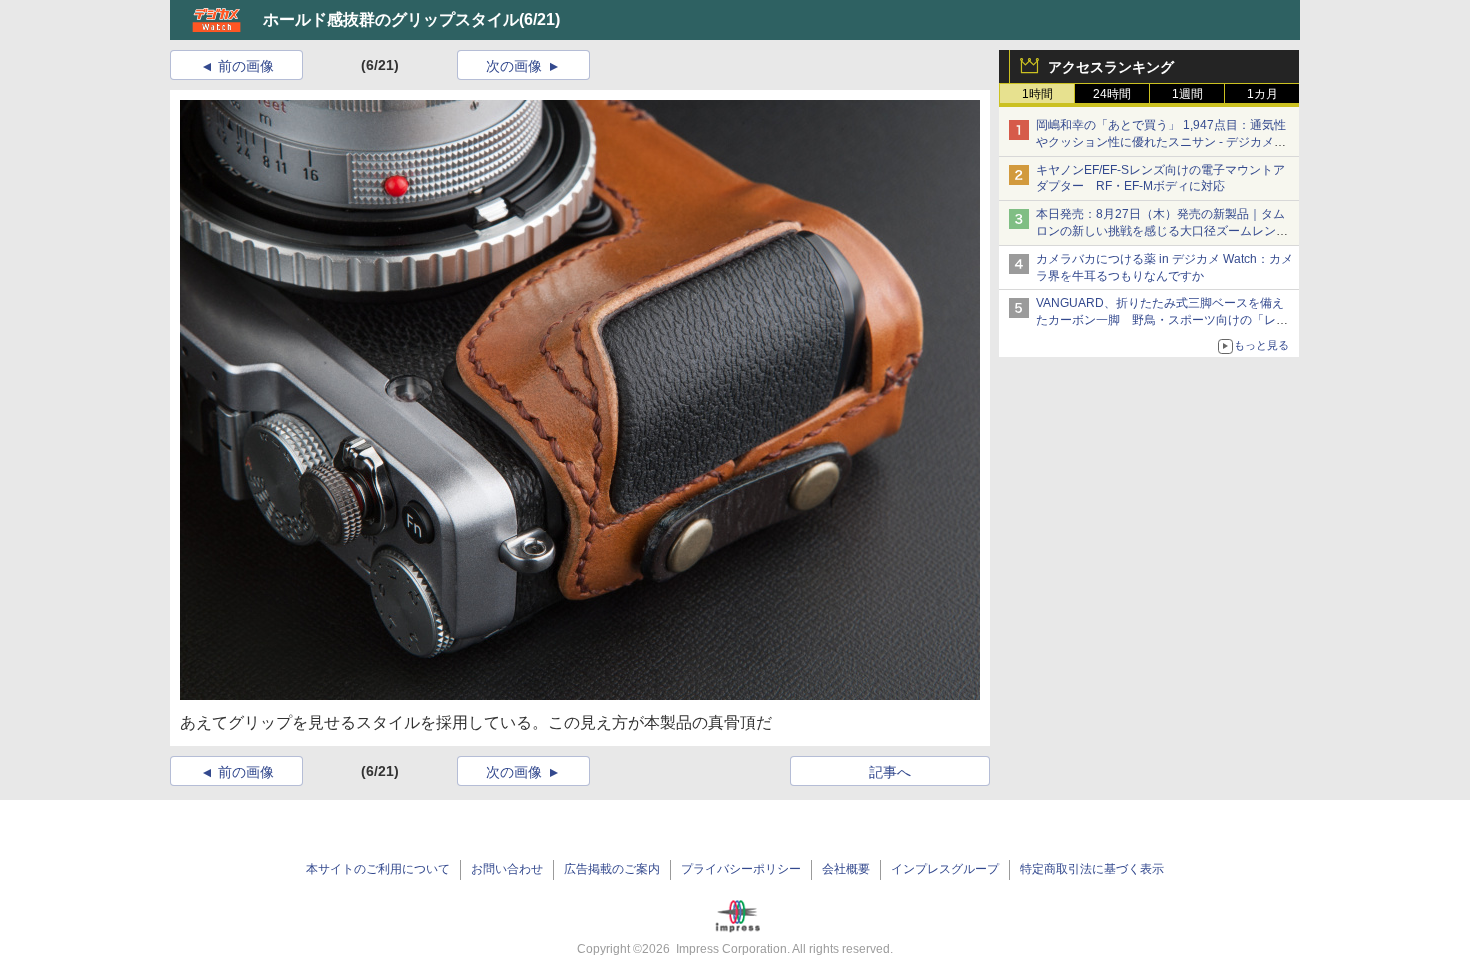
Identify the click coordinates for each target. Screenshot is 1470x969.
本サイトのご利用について (378, 869)
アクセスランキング (1111, 67)
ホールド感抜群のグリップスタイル (391, 19)
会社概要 (846, 869)
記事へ (890, 772)
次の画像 (514, 66)
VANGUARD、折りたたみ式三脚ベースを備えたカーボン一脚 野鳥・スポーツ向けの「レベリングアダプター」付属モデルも (1162, 320)
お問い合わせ (507, 869)
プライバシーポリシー (741, 869)
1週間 (1187, 94)
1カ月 (1262, 94)
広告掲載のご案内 (612, 869)
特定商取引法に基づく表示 (1092, 869)
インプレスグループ (945, 869)
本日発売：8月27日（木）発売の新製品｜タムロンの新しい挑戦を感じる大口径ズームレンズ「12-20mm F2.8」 (1162, 231)
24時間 (1112, 94)
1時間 (1037, 94)
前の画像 (246, 66)
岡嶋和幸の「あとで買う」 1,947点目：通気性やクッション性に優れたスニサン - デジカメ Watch (1161, 142)
